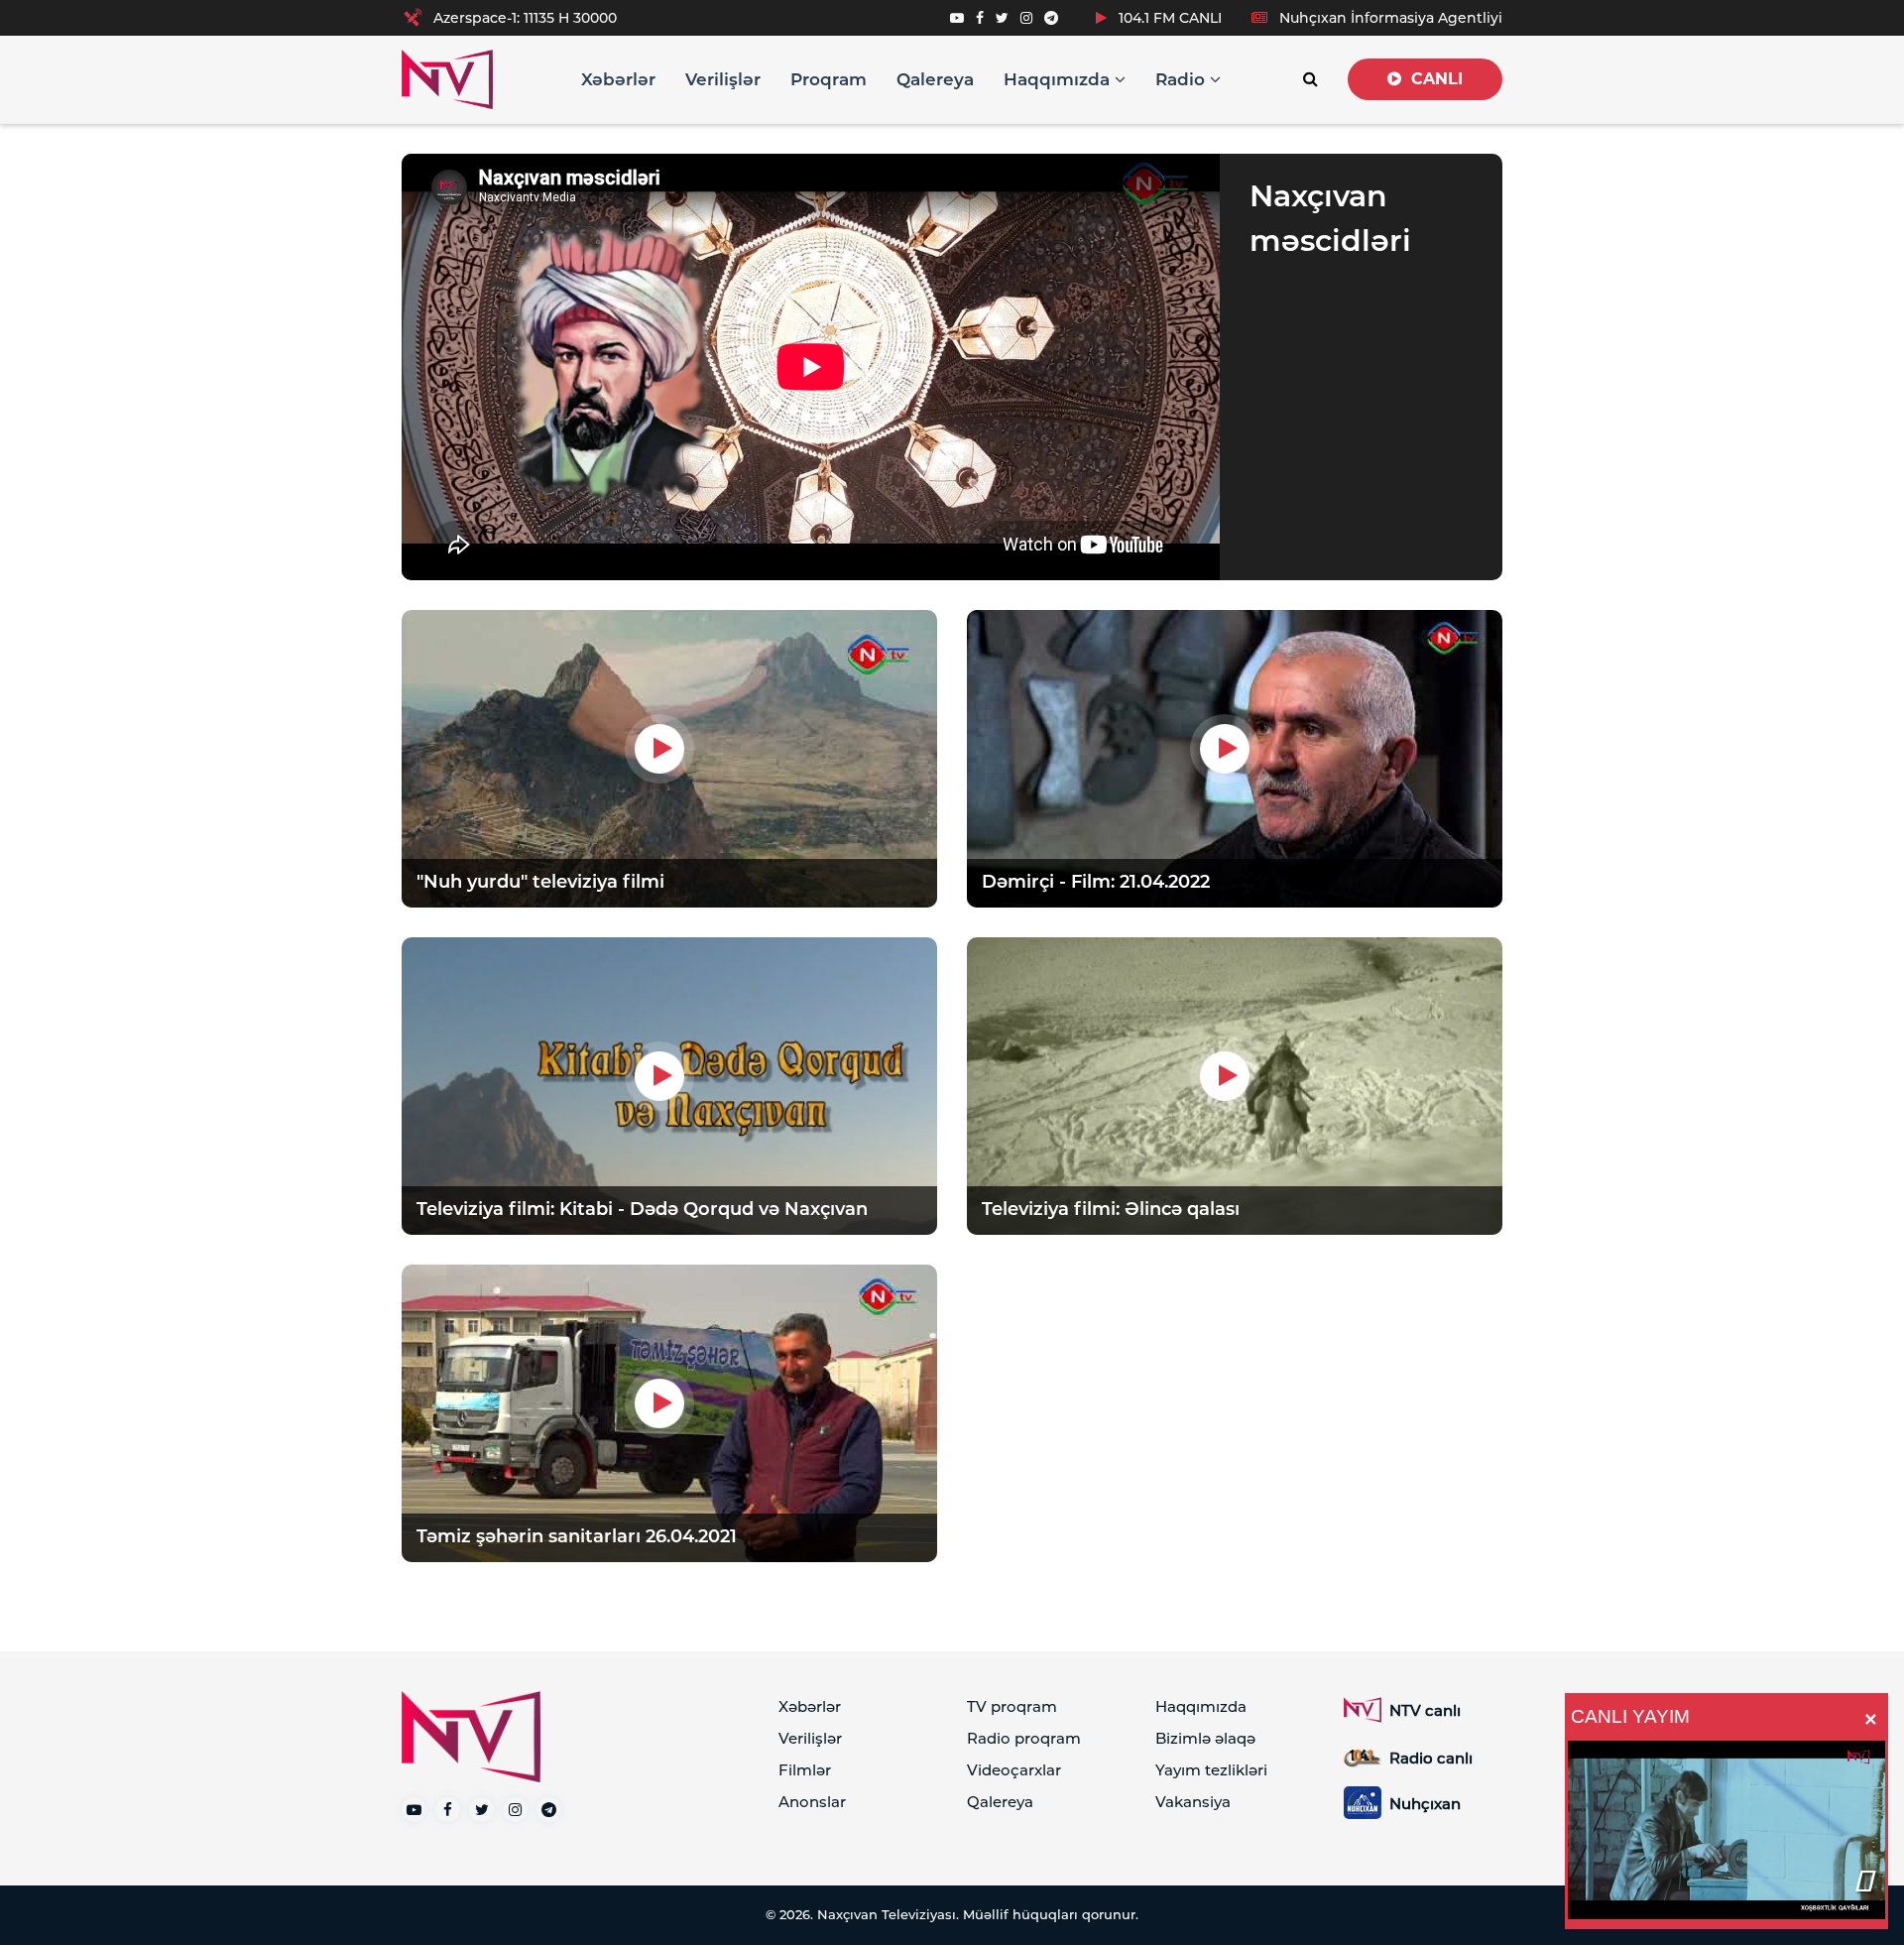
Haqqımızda (1059, 79)
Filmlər (805, 1770)
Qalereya (935, 79)
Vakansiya (1193, 1802)
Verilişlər (723, 79)
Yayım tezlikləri (1211, 1770)
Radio (1183, 79)
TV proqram (1012, 1706)
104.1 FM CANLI (1168, 18)
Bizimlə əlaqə (1205, 1738)
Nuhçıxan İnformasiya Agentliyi (1389, 18)
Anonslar (812, 1802)
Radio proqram (1024, 1738)
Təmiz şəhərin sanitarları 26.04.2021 (577, 1536)
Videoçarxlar (1014, 1770)
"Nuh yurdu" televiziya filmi (540, 882)
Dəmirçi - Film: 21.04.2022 (1096, 882)
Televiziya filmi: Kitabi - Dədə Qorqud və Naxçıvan (642, 1209)
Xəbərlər (618, 79)
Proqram (829, 79)
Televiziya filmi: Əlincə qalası (1111, 1209)
